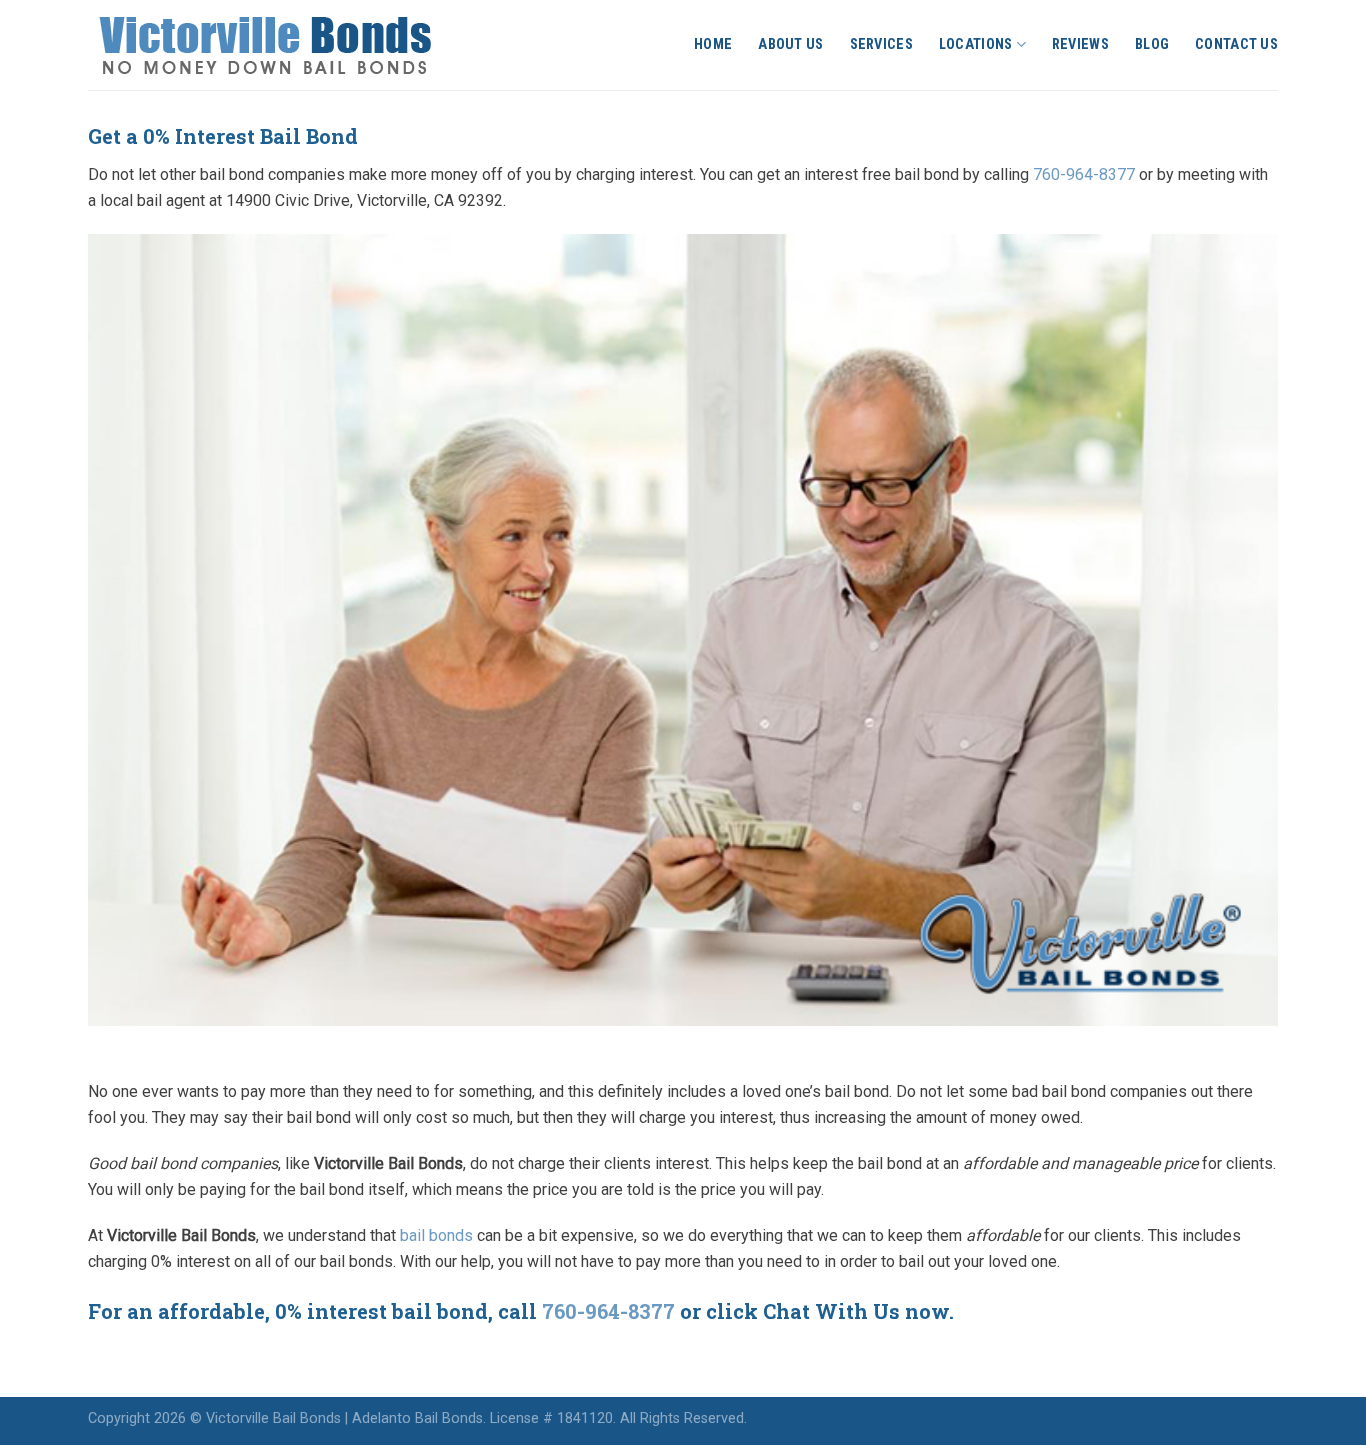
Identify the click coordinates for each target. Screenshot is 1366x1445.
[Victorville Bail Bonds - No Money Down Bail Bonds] (287, 45)
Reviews (1080, 44)
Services (881, 44)
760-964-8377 (1084, 174)
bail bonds (436, 1235)
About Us (790, 44)
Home (713, 44)
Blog (1152, 44)
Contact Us (1236, 44)
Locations (976, 44)
